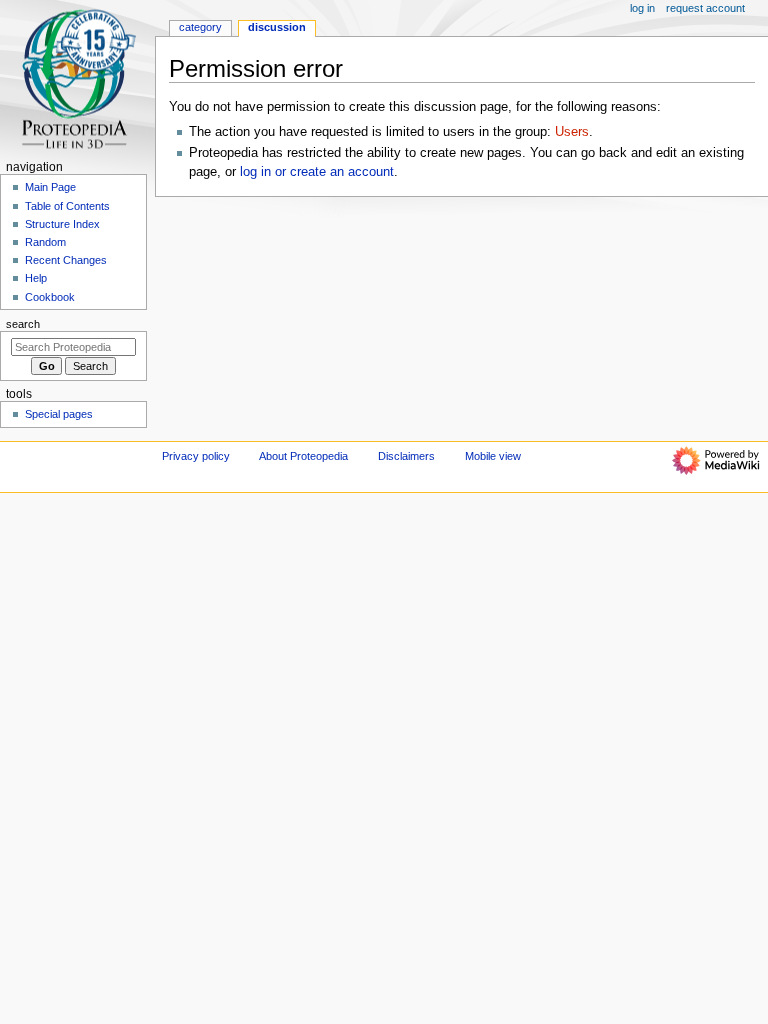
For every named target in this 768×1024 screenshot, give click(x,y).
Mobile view (493, 456)
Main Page (50, 187)
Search (23, 324)
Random (45, 242)
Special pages (59, 414)
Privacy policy (196, 456)
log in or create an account (317, 172)
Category (200, 27)
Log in (642, 8)
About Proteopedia (303, 456)
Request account (705, 8)
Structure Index (62, 224)
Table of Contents (67, 206)
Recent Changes (66, 260)
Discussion (277, 27)
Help (36, 278)
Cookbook (50, 297)
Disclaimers (406, 456)
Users (572, 132)
